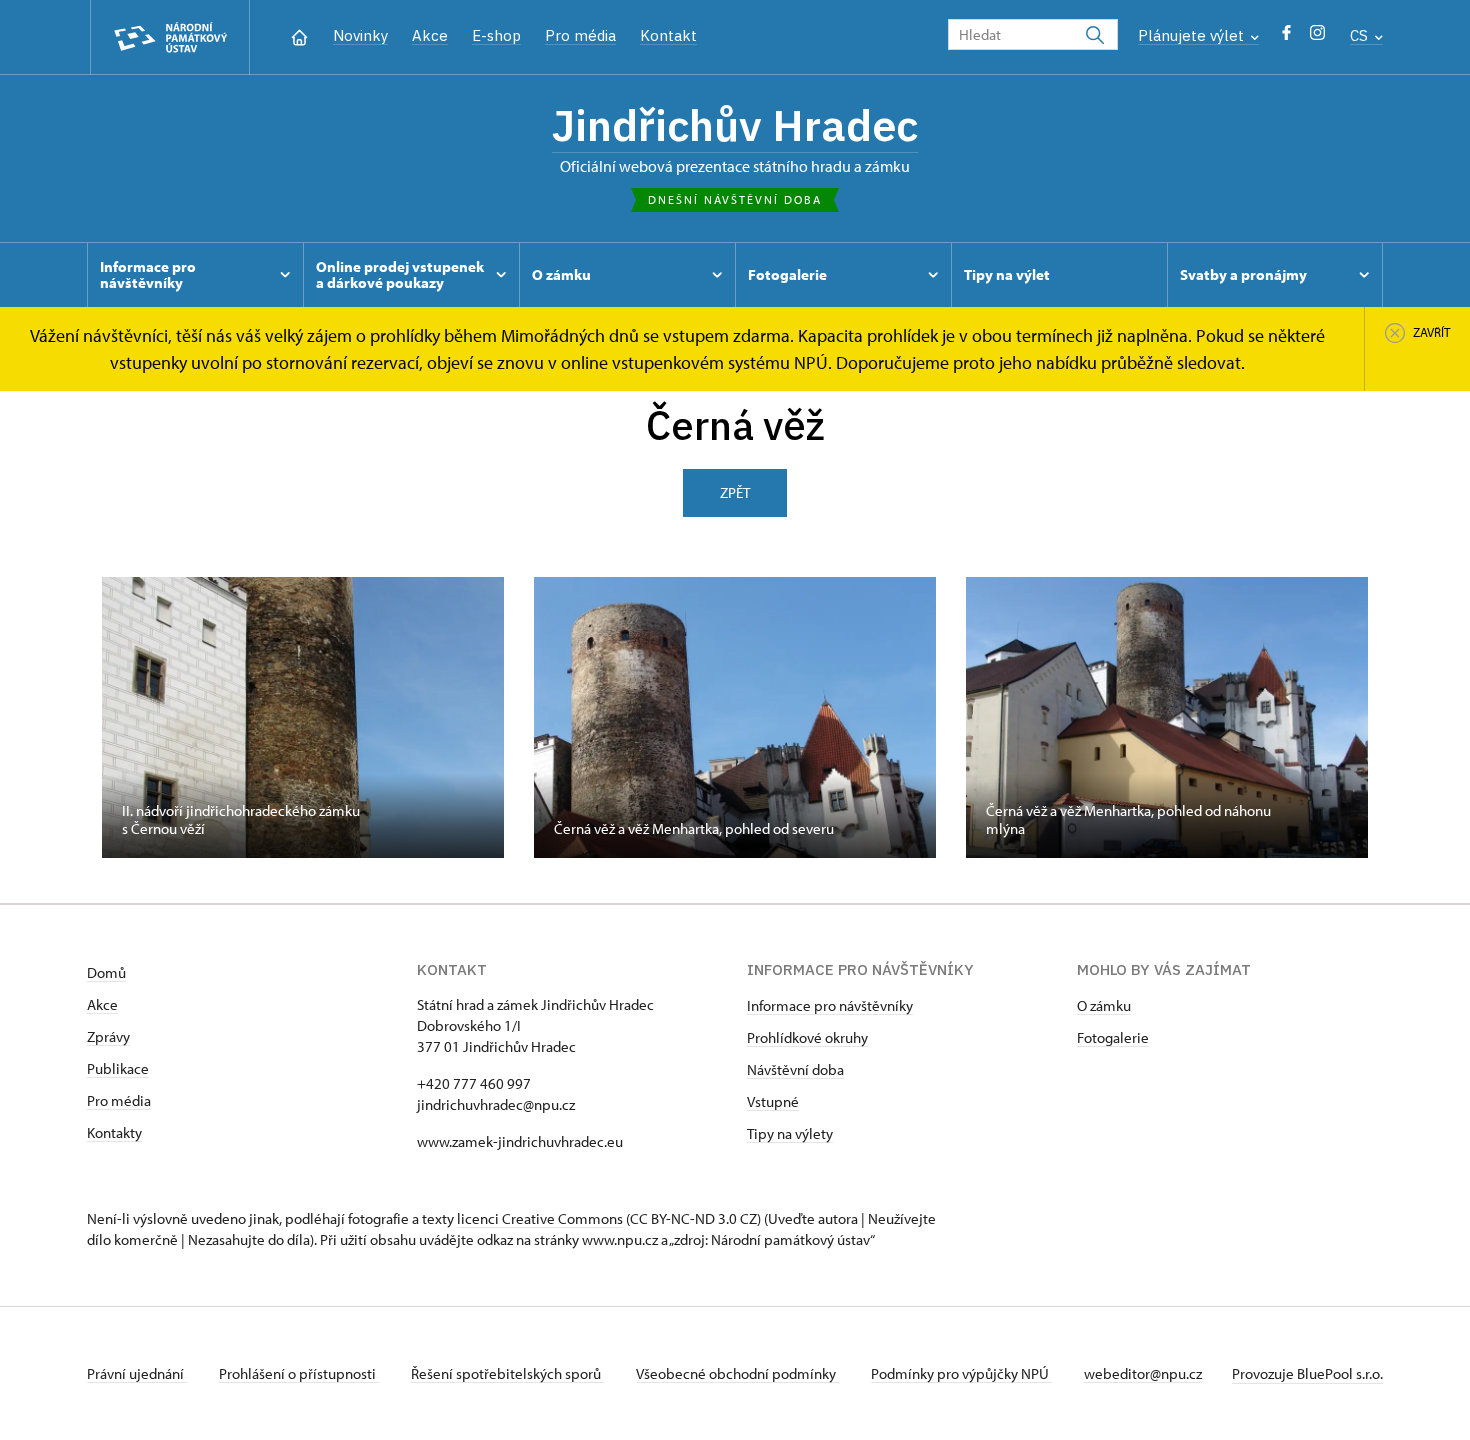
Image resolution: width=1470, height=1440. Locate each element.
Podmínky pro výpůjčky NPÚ (961, 1373)
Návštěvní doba (795, 1069)
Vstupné (773, 1101)
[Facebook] (1286, 37)
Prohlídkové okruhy (807, 1037)
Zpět (735, 492)
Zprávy (108, 1036)
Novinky (360, 35)
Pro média (580, 35)
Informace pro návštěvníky (830, 1005)
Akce (430, 35)
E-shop (496, 35)
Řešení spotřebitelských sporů (507, 1373)
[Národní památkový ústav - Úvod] (170, 37)
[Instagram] (1317, 37)
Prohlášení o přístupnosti (299, 1373)
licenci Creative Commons (540, 1218)
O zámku (1104, 1005)
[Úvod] (299, 35)
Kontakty (114, 1132)
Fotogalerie (1113, 1037)
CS (1361, 35)
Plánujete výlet (1193, 35)
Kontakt (668, 35)
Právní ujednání (137, 1373)
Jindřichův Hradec (735, 125)
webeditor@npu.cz (1143, 1373)
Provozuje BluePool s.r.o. (1307, 1373)
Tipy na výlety (790, 1133)
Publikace (118, 1068)
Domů (106, 972)
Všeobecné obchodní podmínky (737, 1373)
